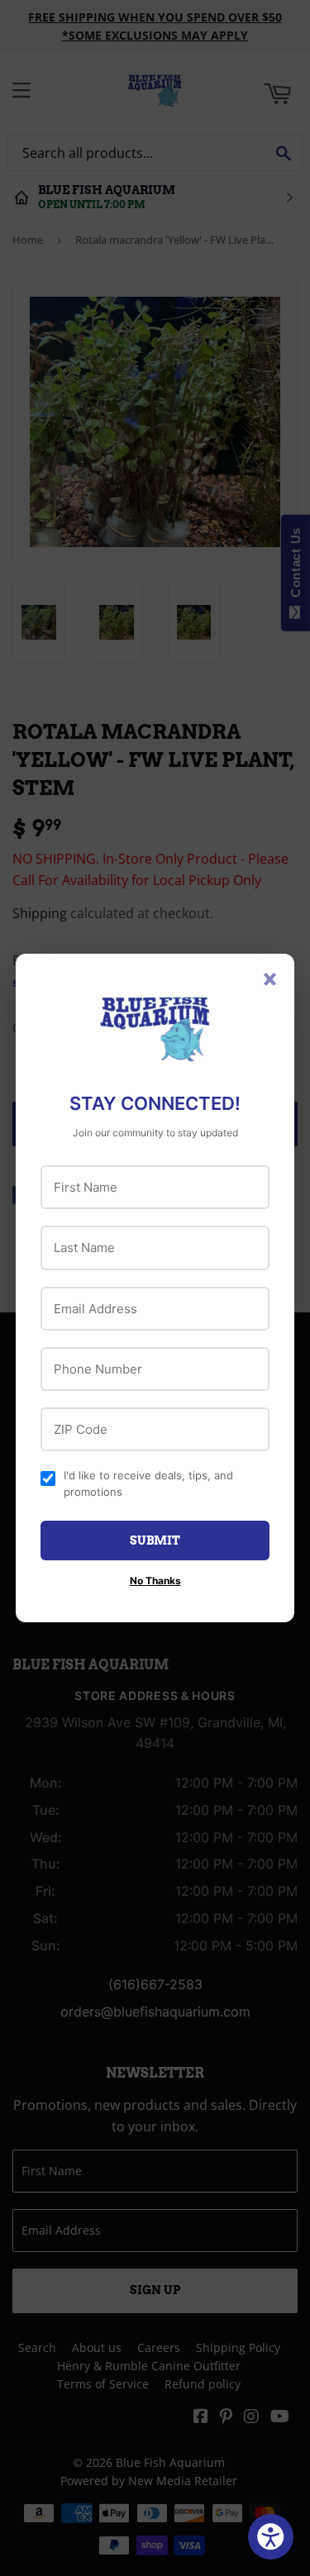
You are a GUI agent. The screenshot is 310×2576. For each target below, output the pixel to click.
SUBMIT (155, 1540)
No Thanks (155, 1581)
